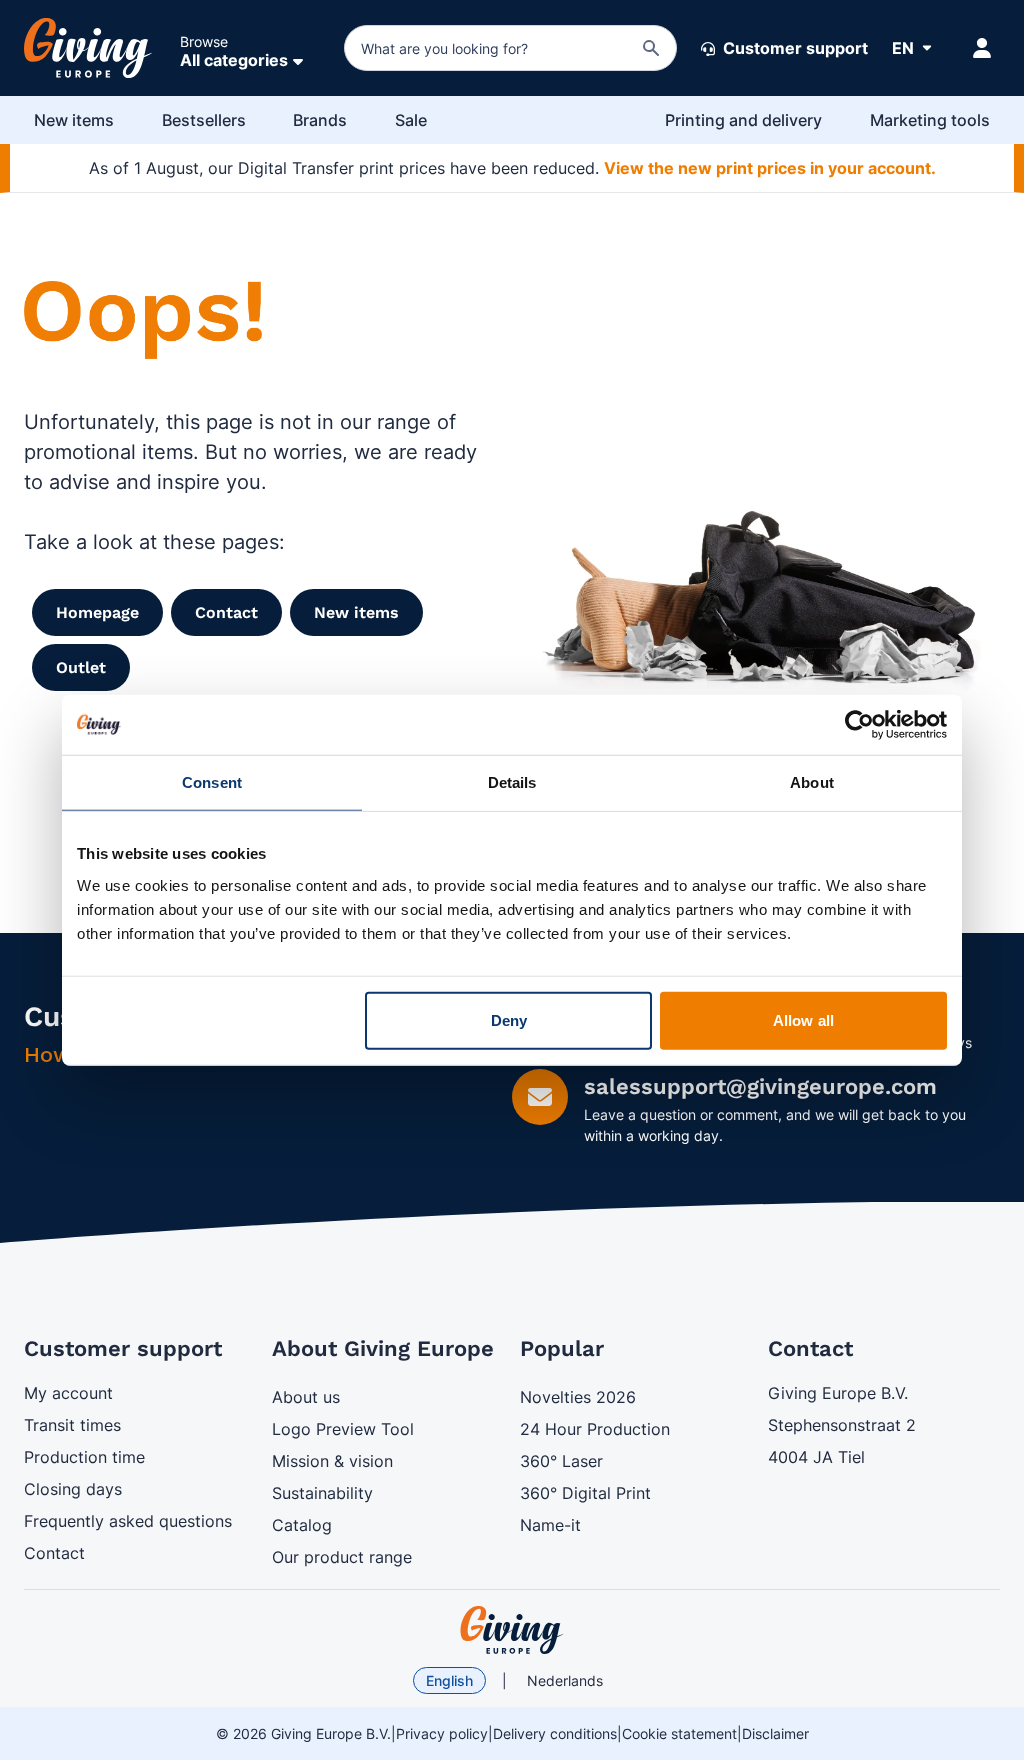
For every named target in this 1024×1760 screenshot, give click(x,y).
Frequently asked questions (128, 1521)
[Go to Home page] (88, 48)
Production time (84, 1457)
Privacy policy (442, 1733)
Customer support (793, 48)
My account (68, 1393)
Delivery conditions (555, 1733)
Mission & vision (332, 1461)
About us (306, 1397)
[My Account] (982, 48)
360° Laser (561, 1461)
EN (903, 48)
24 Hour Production (595, 1429)
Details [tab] (512, 782)
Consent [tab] (212, 782)
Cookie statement (679, 1733)
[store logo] (512, 1630)
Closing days (73, 1489)
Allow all (803, 1019)
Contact (54, 1553)
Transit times (72, 1425)
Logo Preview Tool (343, 1429)
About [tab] (812, 782)
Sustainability (322, 1493)
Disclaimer (775, 1733)
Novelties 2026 (578, 1397)
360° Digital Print (585, 1493)
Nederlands (565, 1680)
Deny (509, 1019)
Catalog (302, 1525)
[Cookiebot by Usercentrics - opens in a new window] (859, 725)
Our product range (342, 1557)
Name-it (550, 1525)
